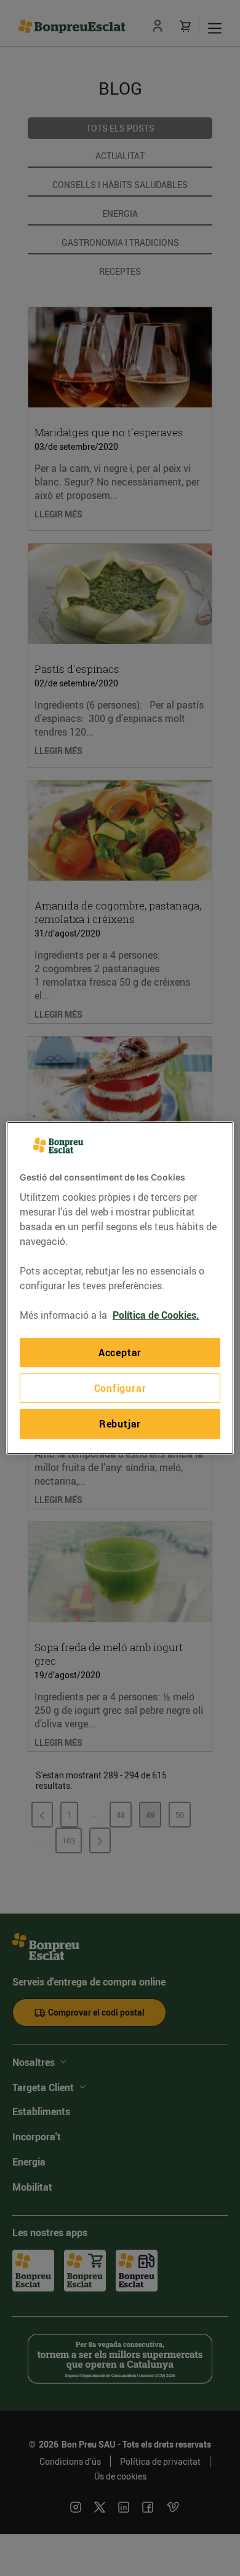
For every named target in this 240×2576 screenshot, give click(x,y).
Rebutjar (120, 1424)
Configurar (120, 1388)
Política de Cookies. (156, 1315)
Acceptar (120, 1353)
